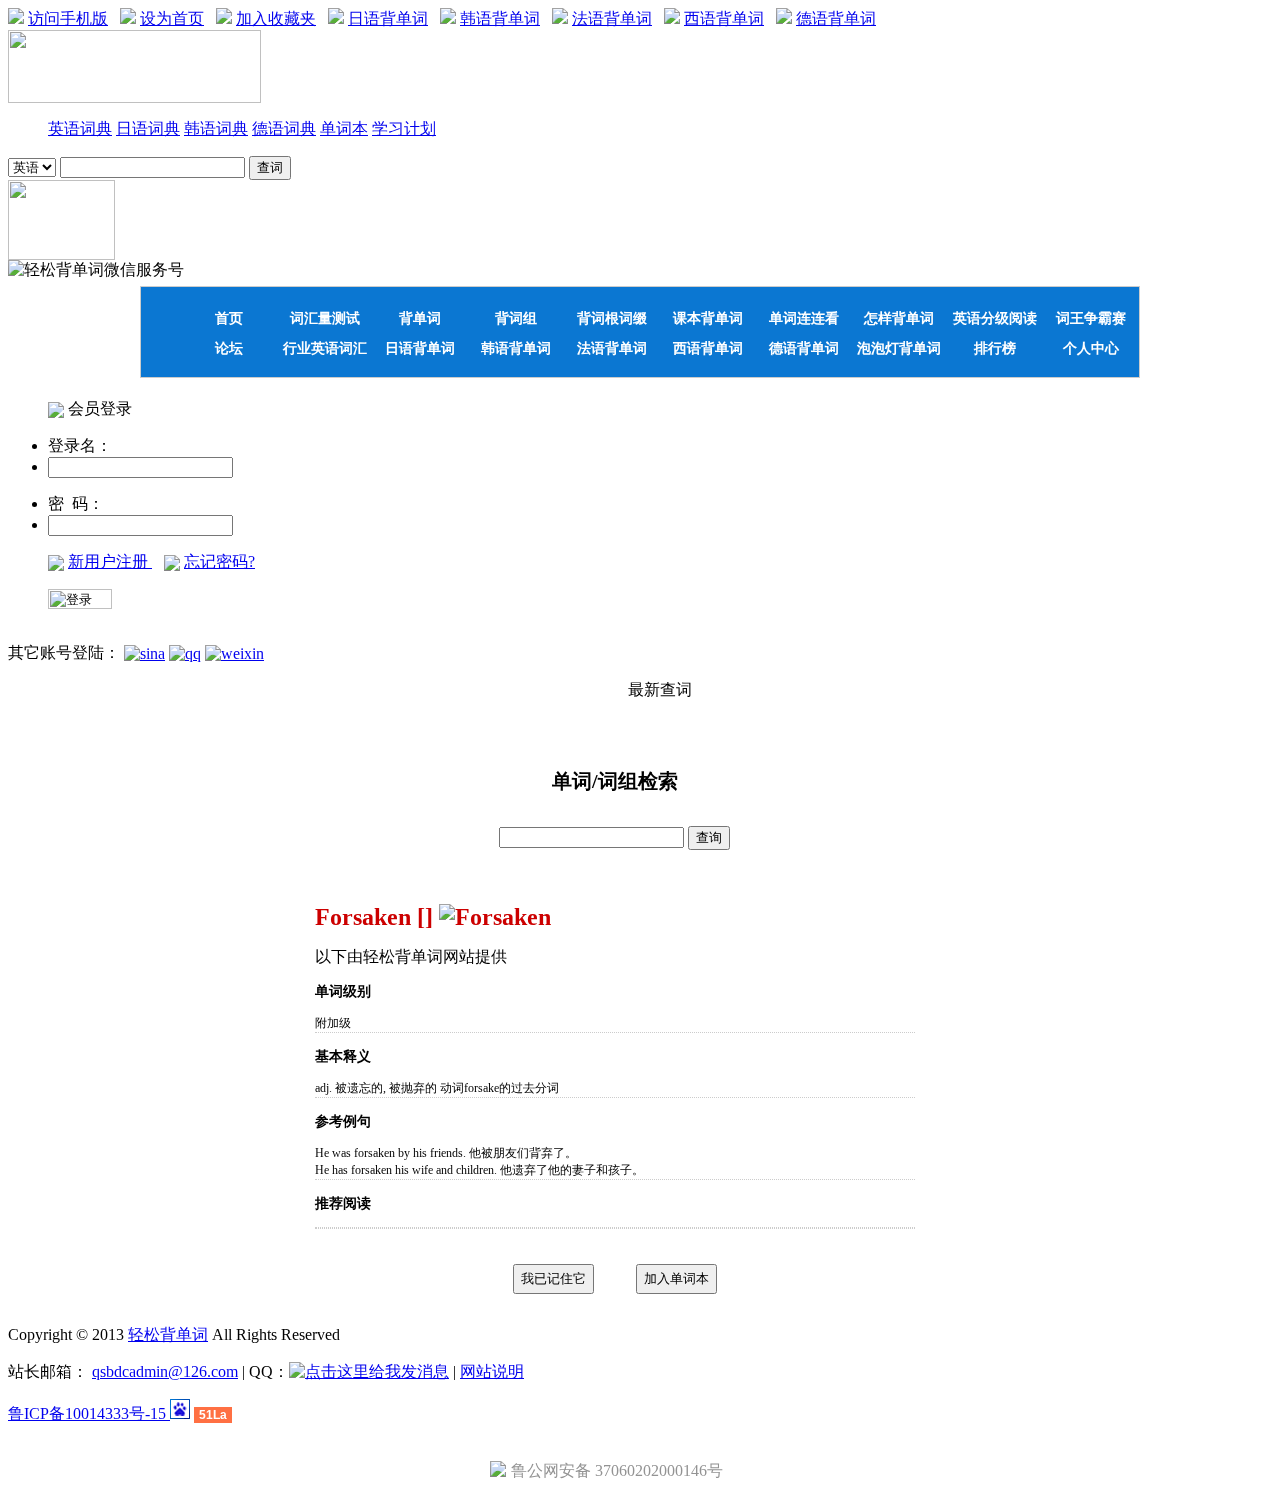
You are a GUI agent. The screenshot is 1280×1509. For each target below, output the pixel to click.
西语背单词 (724, 18)
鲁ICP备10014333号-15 (89, 1413)
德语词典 (284, 128)
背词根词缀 (612, 318)
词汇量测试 (325, 318)
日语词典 (148, 128)
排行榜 (995, 348)
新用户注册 (110, 561)
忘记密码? (219, 561)
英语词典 (80, 128)
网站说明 (492, 1371)
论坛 (229, 348)
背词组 (516, 318)
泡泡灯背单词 (899, 348)
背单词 (420, 318)
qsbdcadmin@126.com (165, 1371)
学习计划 (404, 128)
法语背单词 (612, 18)
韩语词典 (216, 128)
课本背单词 (708, 318)
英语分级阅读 (995, 318)
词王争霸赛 (1091, 318)
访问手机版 (68, 18)
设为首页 (172, 18)
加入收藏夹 (276, 18)
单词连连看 (804, 318)
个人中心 (1091, 348)
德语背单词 (836, 18)
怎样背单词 (899, 318)
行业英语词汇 (325, 348)
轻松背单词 (168, 1334)
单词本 (344, 128)
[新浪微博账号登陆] (144, 652)
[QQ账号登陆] (185, 652)
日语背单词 (388, 18)
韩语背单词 (500, 18)
